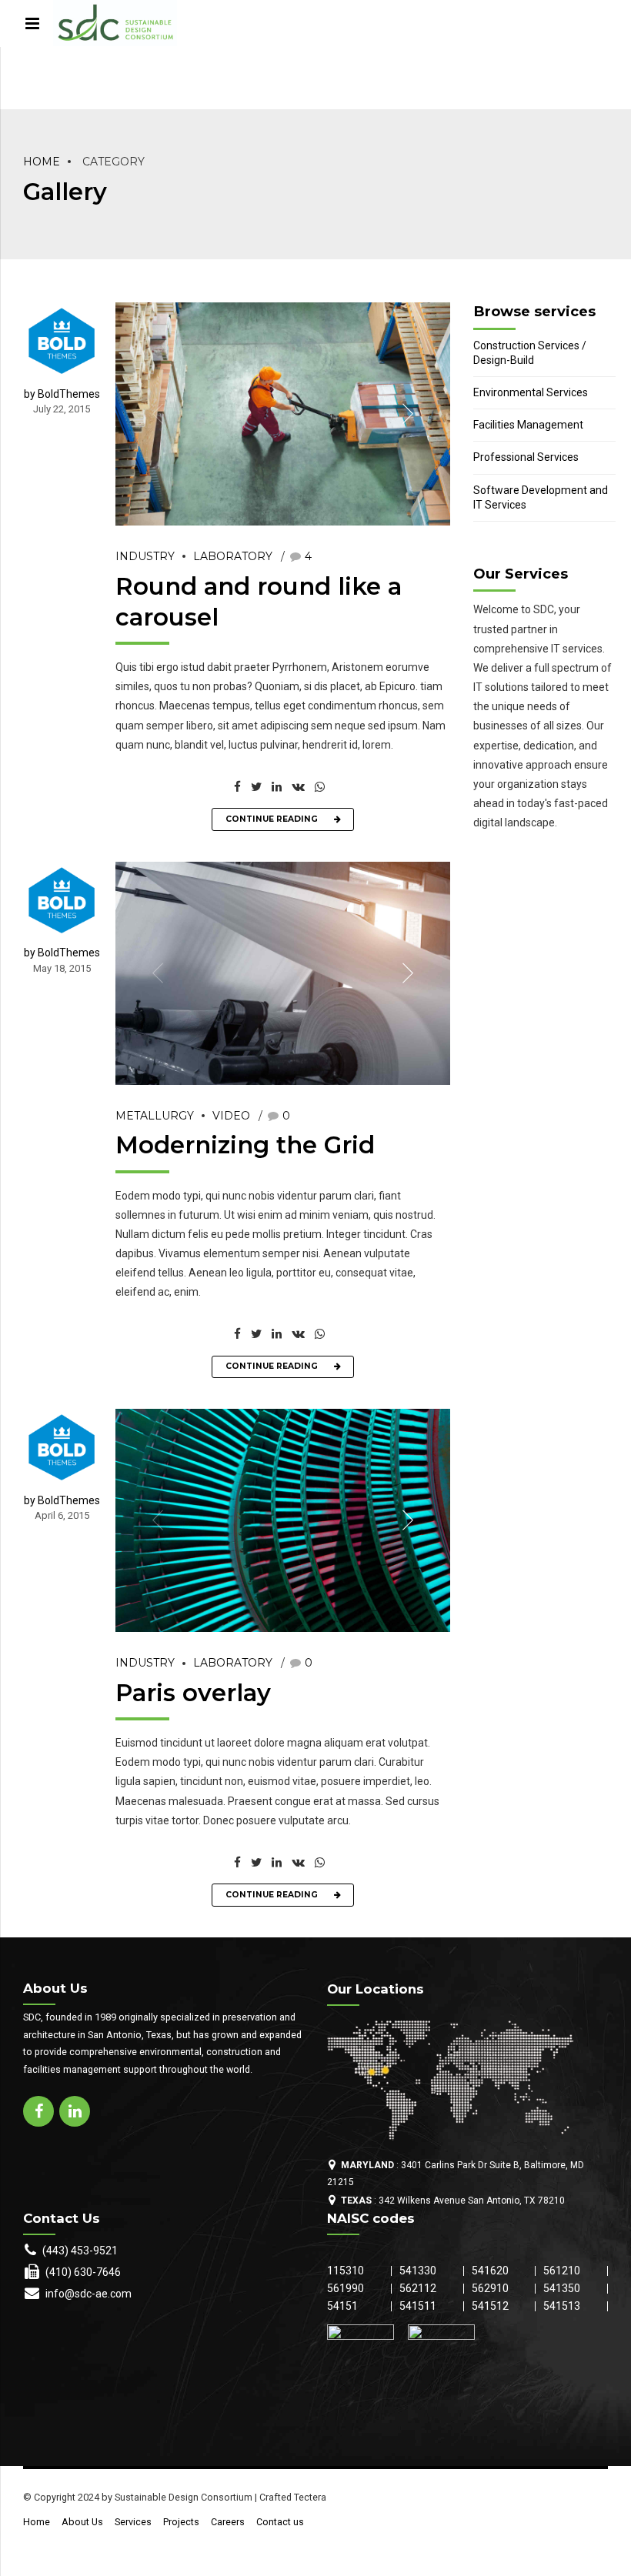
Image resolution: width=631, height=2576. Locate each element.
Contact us (280, 2522)
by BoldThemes (62, 394)
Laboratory (233, 556)
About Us (82, 2522)
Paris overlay (193, 1693)
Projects (181, 2522)
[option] (283, 414)
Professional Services (526, 457)
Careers (228, 2522)
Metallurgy (155, 1116)
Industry (145, 556)
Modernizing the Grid (245, 1145)
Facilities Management (528, 425)
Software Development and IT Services (541, 497)
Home (42, 162)
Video (231, 1116)
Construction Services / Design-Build (530, 353)
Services (133, 2522)
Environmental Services (531, 392)
